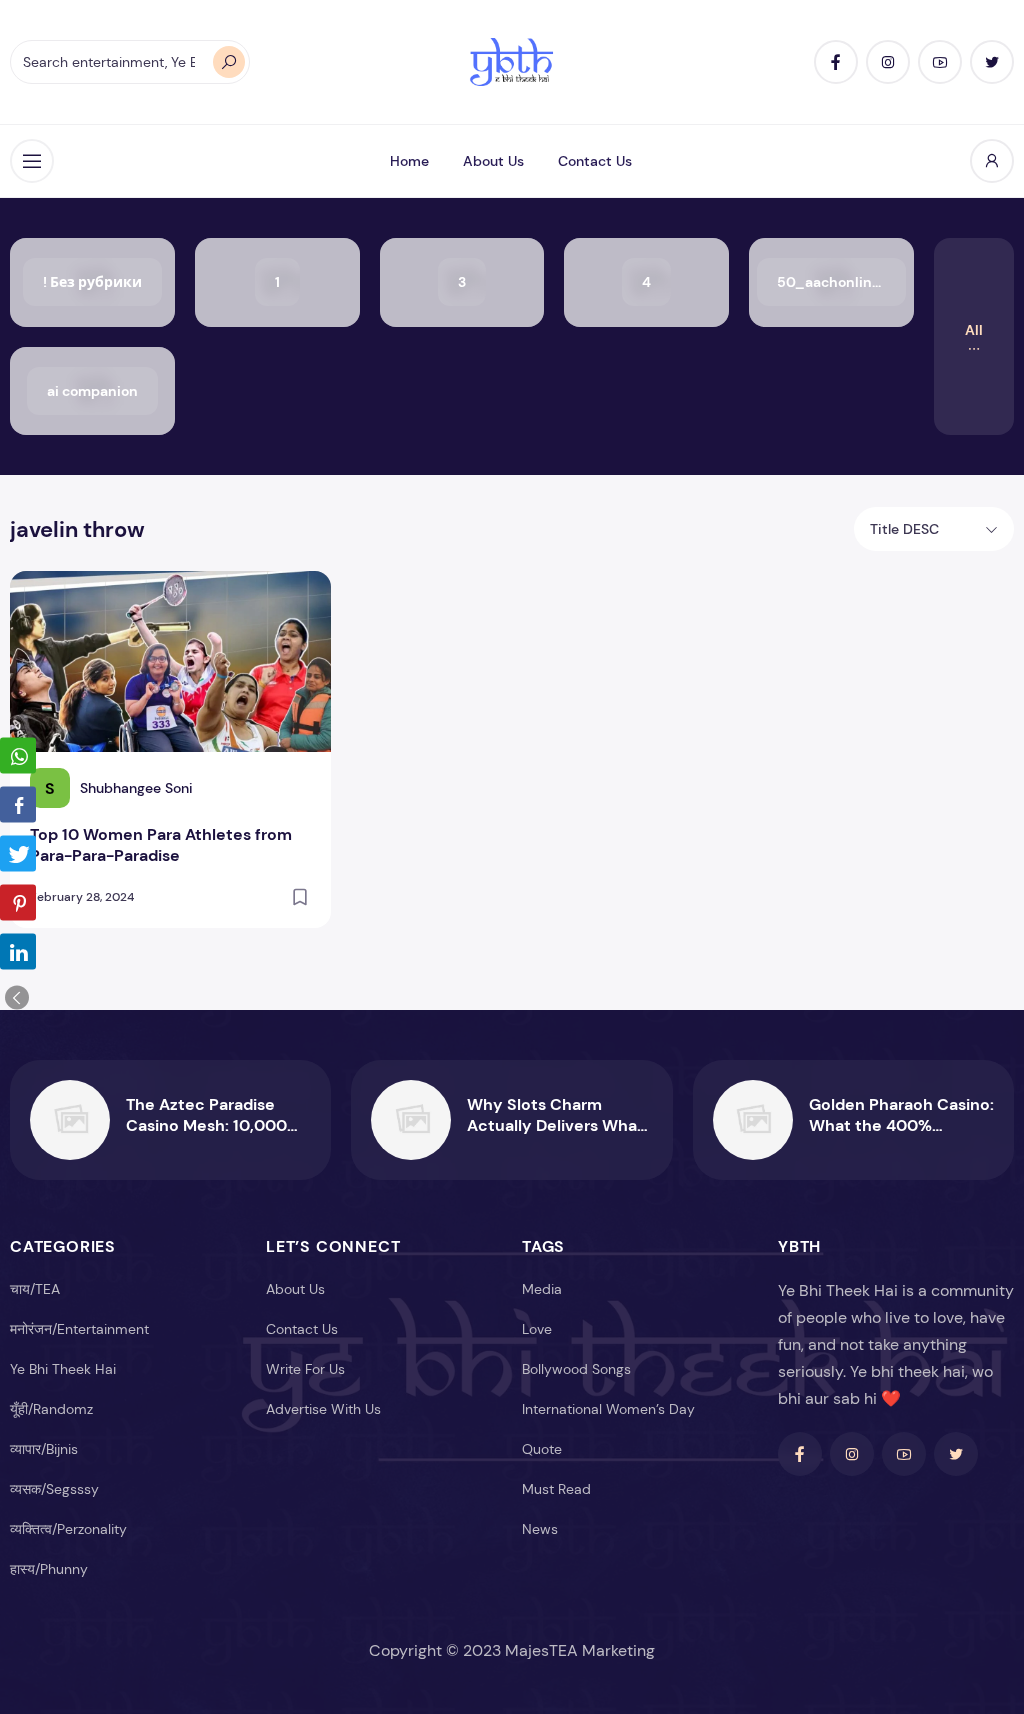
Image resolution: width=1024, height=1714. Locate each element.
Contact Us (595, 161)
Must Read (556, 1489)
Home (409, 161)
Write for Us (305, 1369)
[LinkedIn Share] (18, 952)
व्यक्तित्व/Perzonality (68, 1529)
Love (537, 1329)
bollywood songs (576, 1369)
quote (542, 1449)
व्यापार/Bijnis (44, 1449)
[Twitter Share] (18, 854)
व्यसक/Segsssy (54, 1489)
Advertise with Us (323, 1409)
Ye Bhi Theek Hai (63, 1369)
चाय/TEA (35, 1289)
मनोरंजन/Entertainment (79, 1329)
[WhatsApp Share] (18, 756)
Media (542, 1289)
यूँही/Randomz (51, 1409)
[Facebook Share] (18, 805)
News (540, 1529)
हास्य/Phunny (49, 1569)
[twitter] (992, 62)
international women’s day (608, 1409)
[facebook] (836, 62)
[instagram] (888, 62)
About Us (493, 161)
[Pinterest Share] (18, 903)
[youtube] (940, 62)
